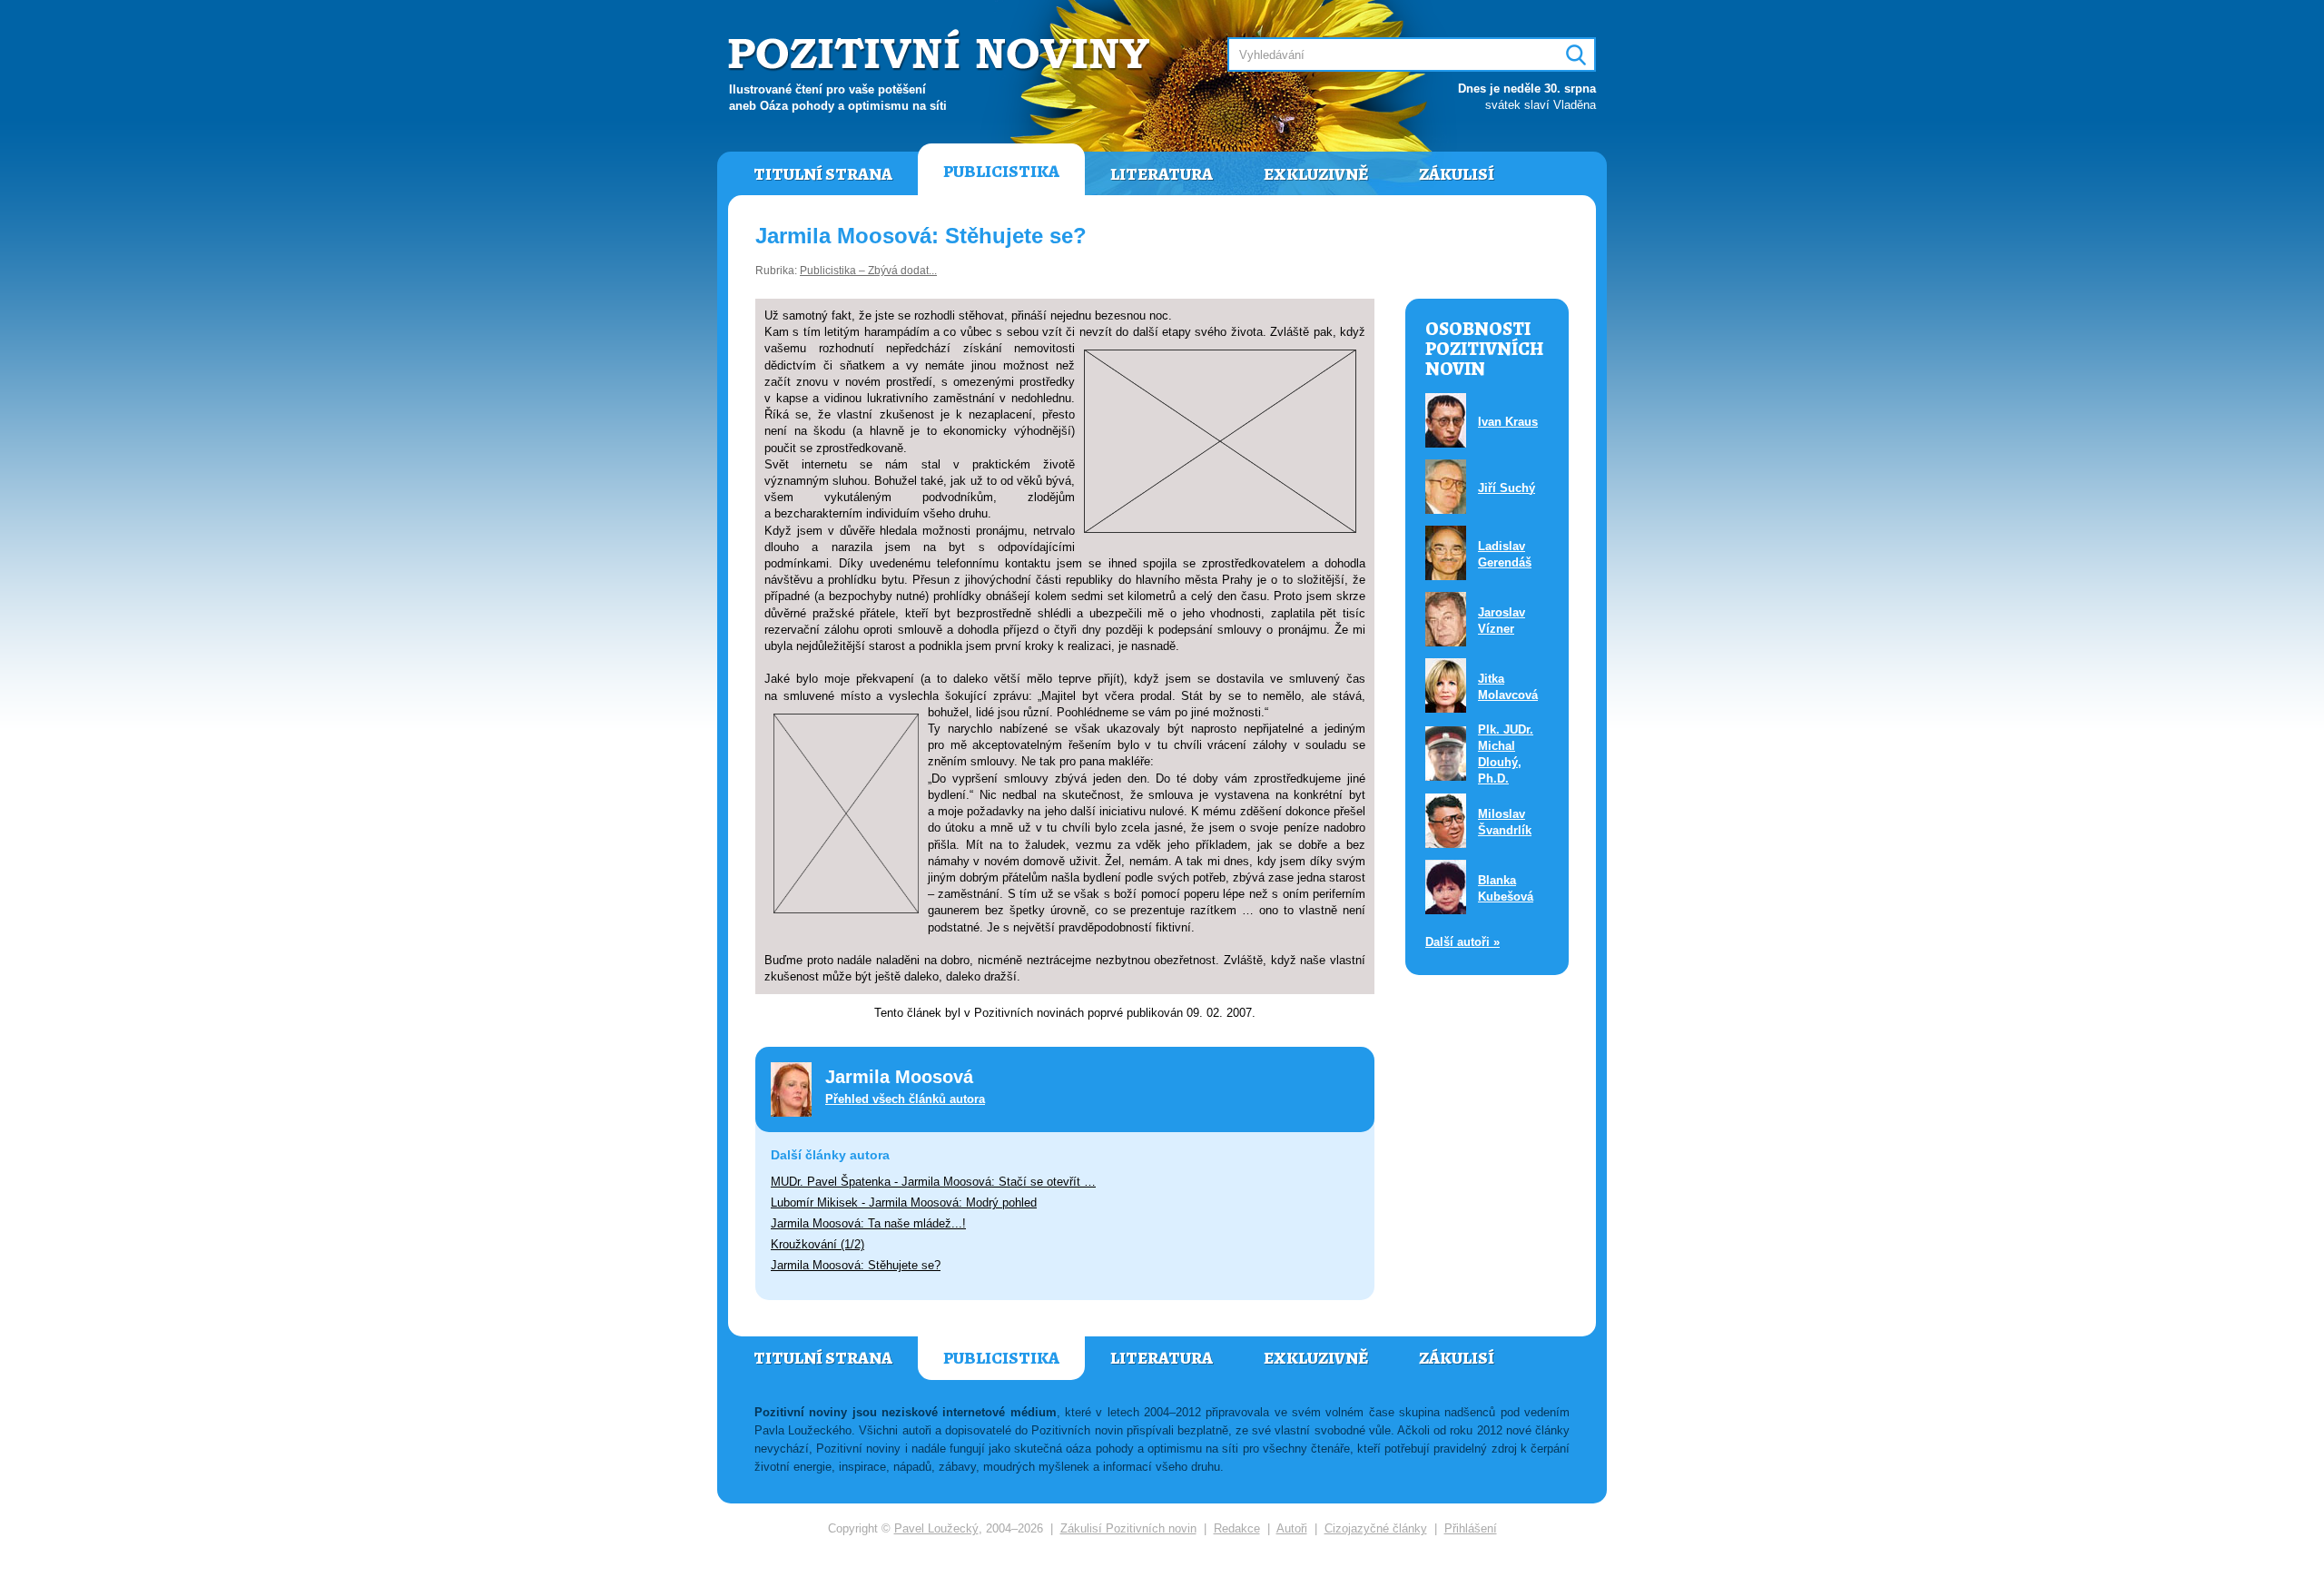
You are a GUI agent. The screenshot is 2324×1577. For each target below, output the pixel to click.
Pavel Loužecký (936, 1528)
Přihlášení (1471, 1528)
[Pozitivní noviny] (941, 51)
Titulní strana (823, 174)
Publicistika (1001, 172)
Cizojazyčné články (1376, 1528)
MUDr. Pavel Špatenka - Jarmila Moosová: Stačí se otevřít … (933, 1182)
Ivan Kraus (1508, 422)
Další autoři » (1462, 942)
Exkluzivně (1316, 174)
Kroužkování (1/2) (817, 1244)
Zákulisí (1457, 174)
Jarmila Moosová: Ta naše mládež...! (868, 1223)
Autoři (1292, 1528)
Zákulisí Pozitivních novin (1128, 1528)
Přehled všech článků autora (905, 1099)
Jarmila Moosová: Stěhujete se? (856, 1265)
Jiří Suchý (1507, 488)
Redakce (1237, 1528)
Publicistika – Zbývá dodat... (868, 271)
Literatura (1162, 174)
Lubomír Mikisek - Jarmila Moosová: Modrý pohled (904, 1202)
